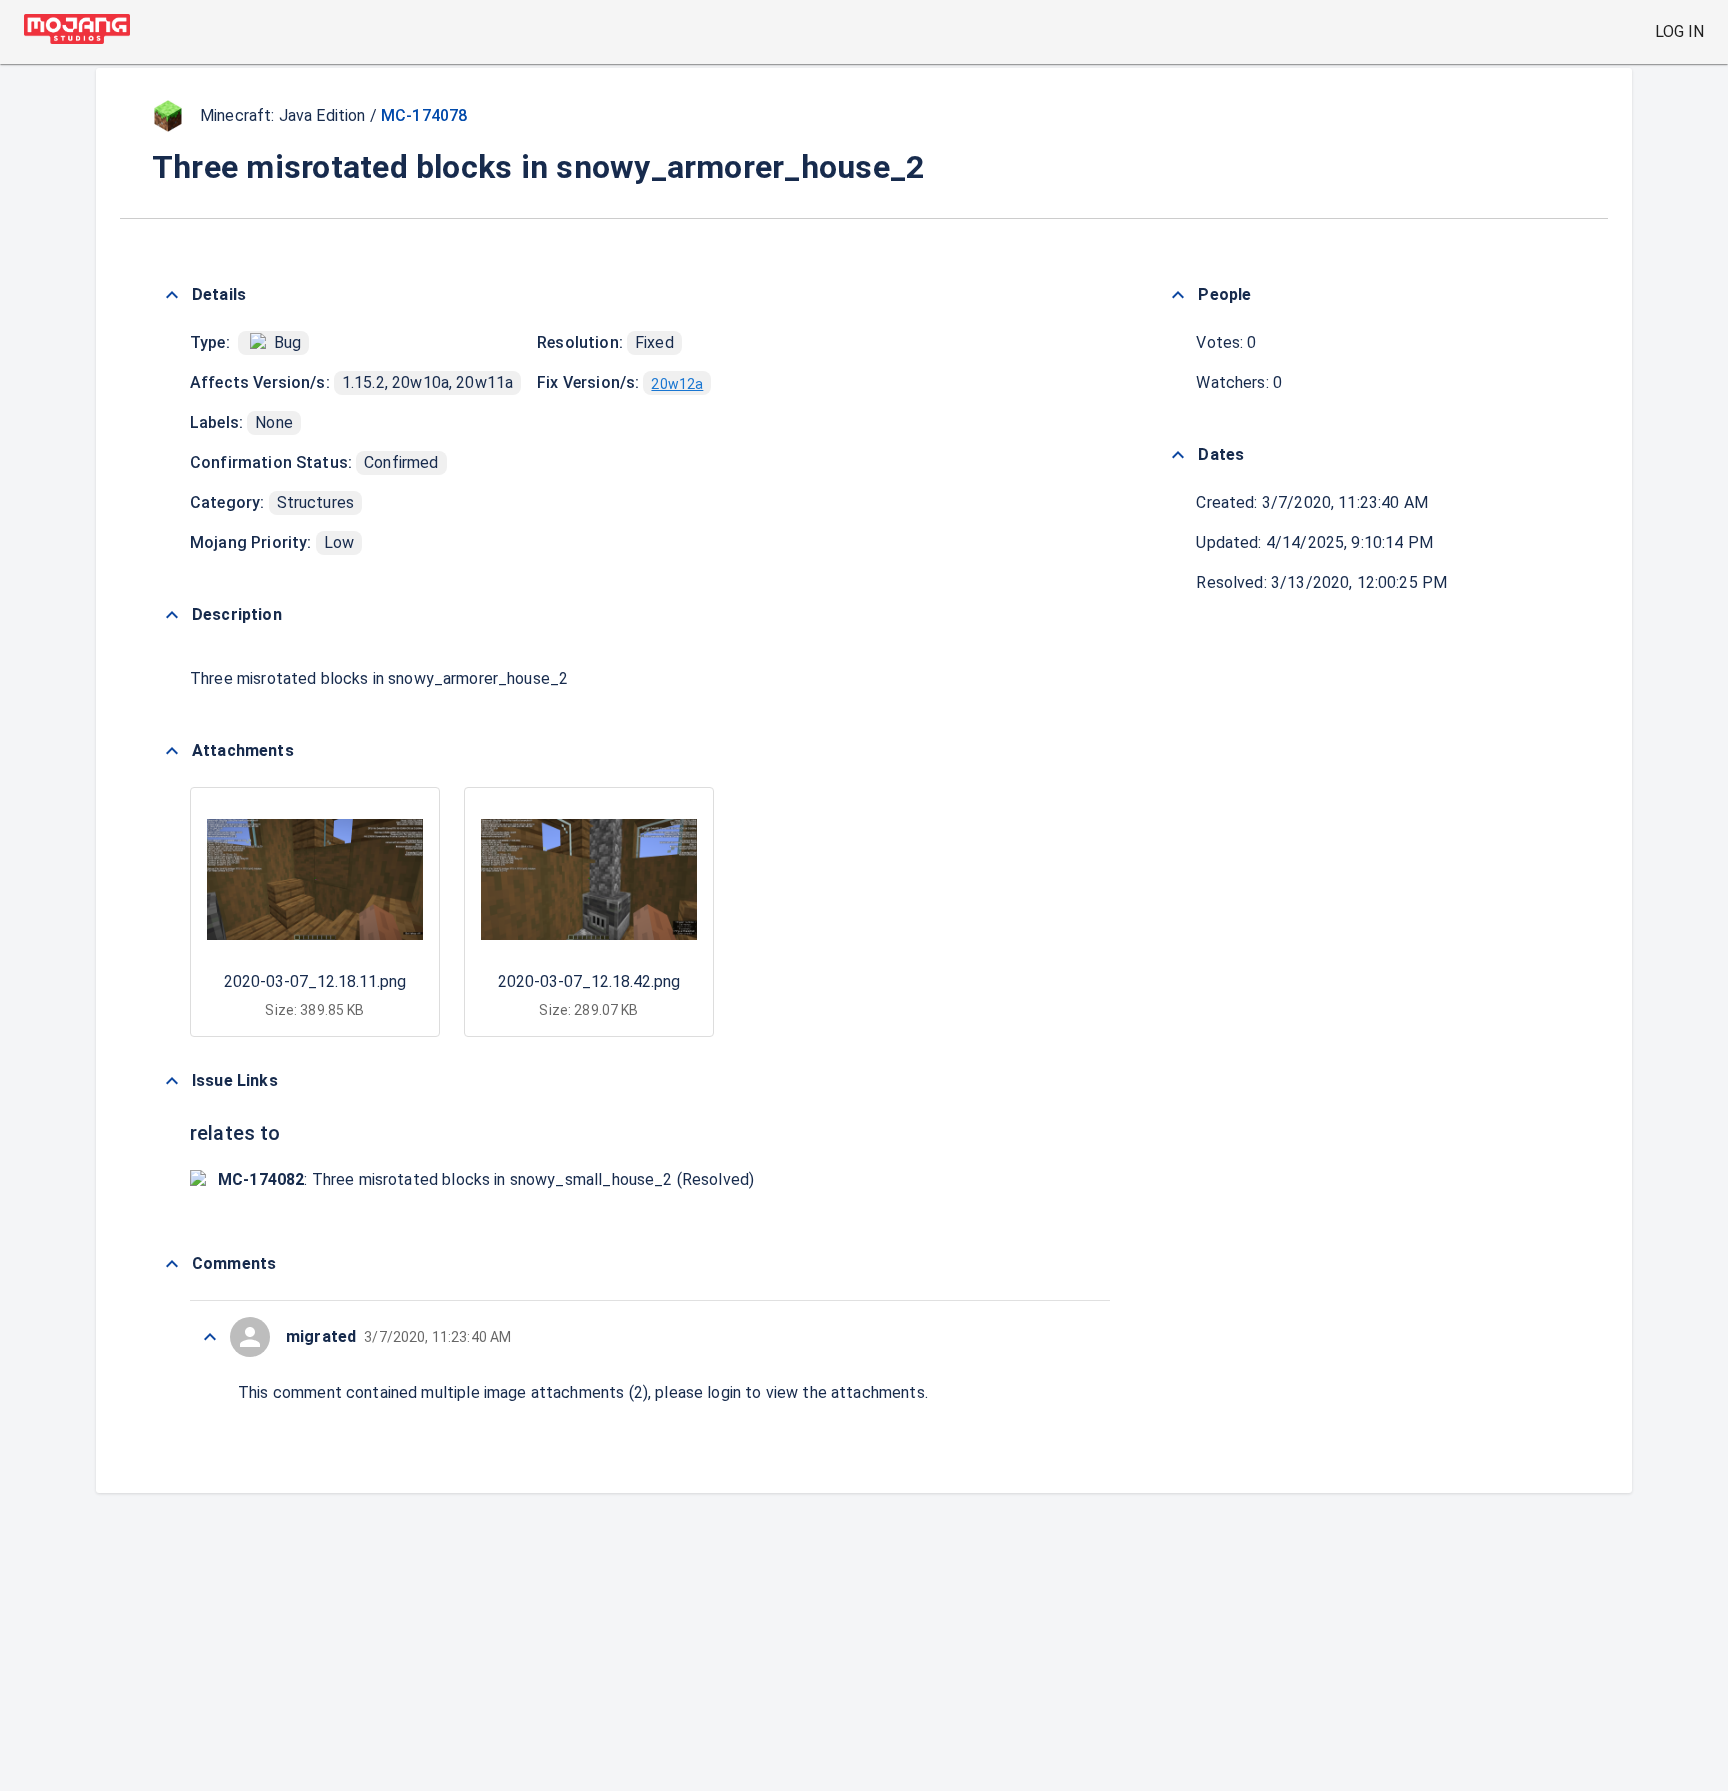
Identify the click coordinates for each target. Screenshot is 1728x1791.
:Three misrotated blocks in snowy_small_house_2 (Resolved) (486, 1179)
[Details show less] (172, 295)
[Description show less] (172, 615)
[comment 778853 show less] (210, 1337)
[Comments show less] (172, 1264)
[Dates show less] (1178, 455)
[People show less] (1178, 295)
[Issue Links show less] (172, 1081)
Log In (1679, 31)
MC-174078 (424, 115)
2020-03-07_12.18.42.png (589, 981)
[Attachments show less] (172, 751)
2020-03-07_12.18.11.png (315, 981)
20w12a (677, 384)
